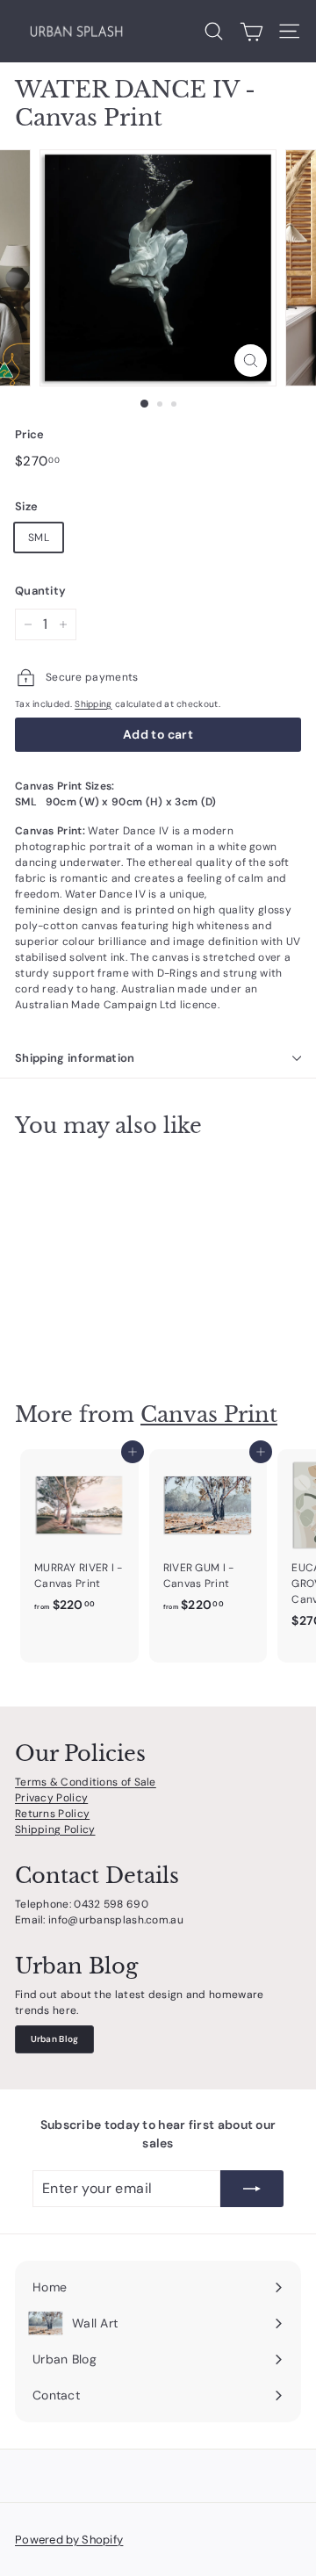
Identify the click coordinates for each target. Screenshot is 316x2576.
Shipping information (75, 1058)
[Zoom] (251, 361)
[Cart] (251, 32)
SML (39, 538)
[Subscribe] (252, 2189)
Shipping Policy (55, 1829)
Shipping (93, 704)
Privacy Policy (51, 1798)
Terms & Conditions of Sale (86, 1782)
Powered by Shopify (69, 2540)
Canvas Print (209, 1414)
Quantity (40, 591)
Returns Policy (52, 1814)
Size (26, 506)
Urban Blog (55, 2039)
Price (30, 434)
